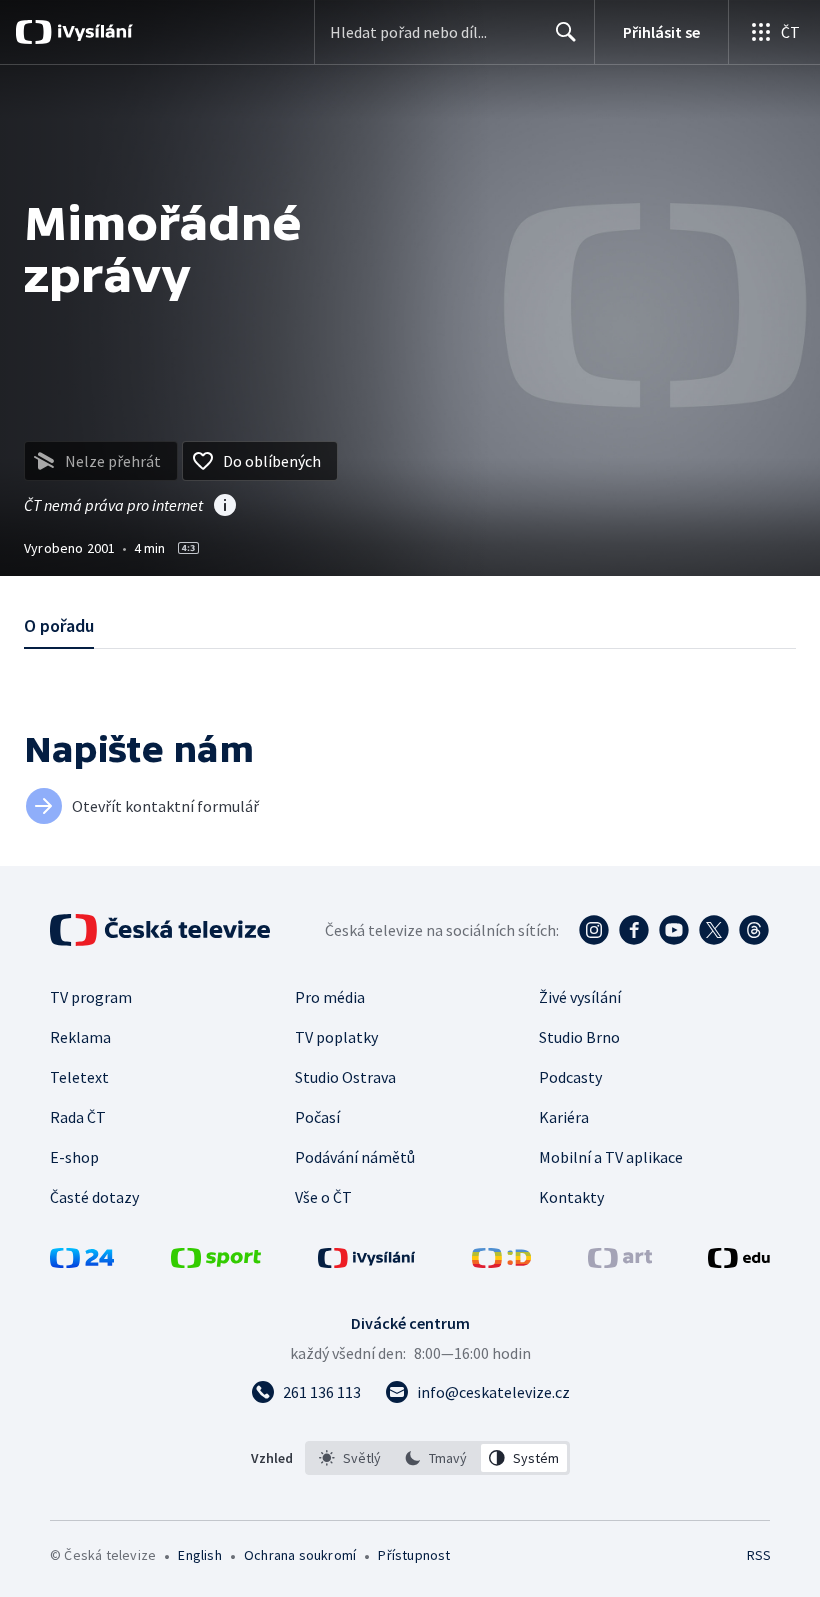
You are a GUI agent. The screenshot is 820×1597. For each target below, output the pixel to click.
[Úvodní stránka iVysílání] (92, 32)
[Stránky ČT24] (82, 1262)
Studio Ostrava (345, 1077)
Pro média (330, 997)
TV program (91, 997)
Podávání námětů (355, 1157)
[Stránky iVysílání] (367, 1262)
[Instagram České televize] (594, 930)
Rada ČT (78, 1117)
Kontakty (571, 1197)
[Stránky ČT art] (620, 1262)
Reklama (80, 1037)
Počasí (317, 1117)
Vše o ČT (323, 1197)
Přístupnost (414, 1555)
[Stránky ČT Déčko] (501, 1262)
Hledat (566, 32)
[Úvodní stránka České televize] (162, 930)
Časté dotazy (94, 1197)
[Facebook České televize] (634, 930)
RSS (758, 1555)
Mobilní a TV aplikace (611, 1157)
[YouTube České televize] (674, 930)
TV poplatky (336, 1037)
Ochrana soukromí (300, 1555)
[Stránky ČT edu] (739, 1262)
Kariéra (564, 1117)
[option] (350, 1458)
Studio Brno (579, 1037)
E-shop (74, 1157)
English (199, 1555)
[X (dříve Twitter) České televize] (714, 930)
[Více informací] (225, 507)
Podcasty (570, 1077)
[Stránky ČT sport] (216, 1262)
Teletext (79, 1077)
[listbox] (437, 1458)
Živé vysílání (580, 997)
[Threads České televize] (754, 930)
